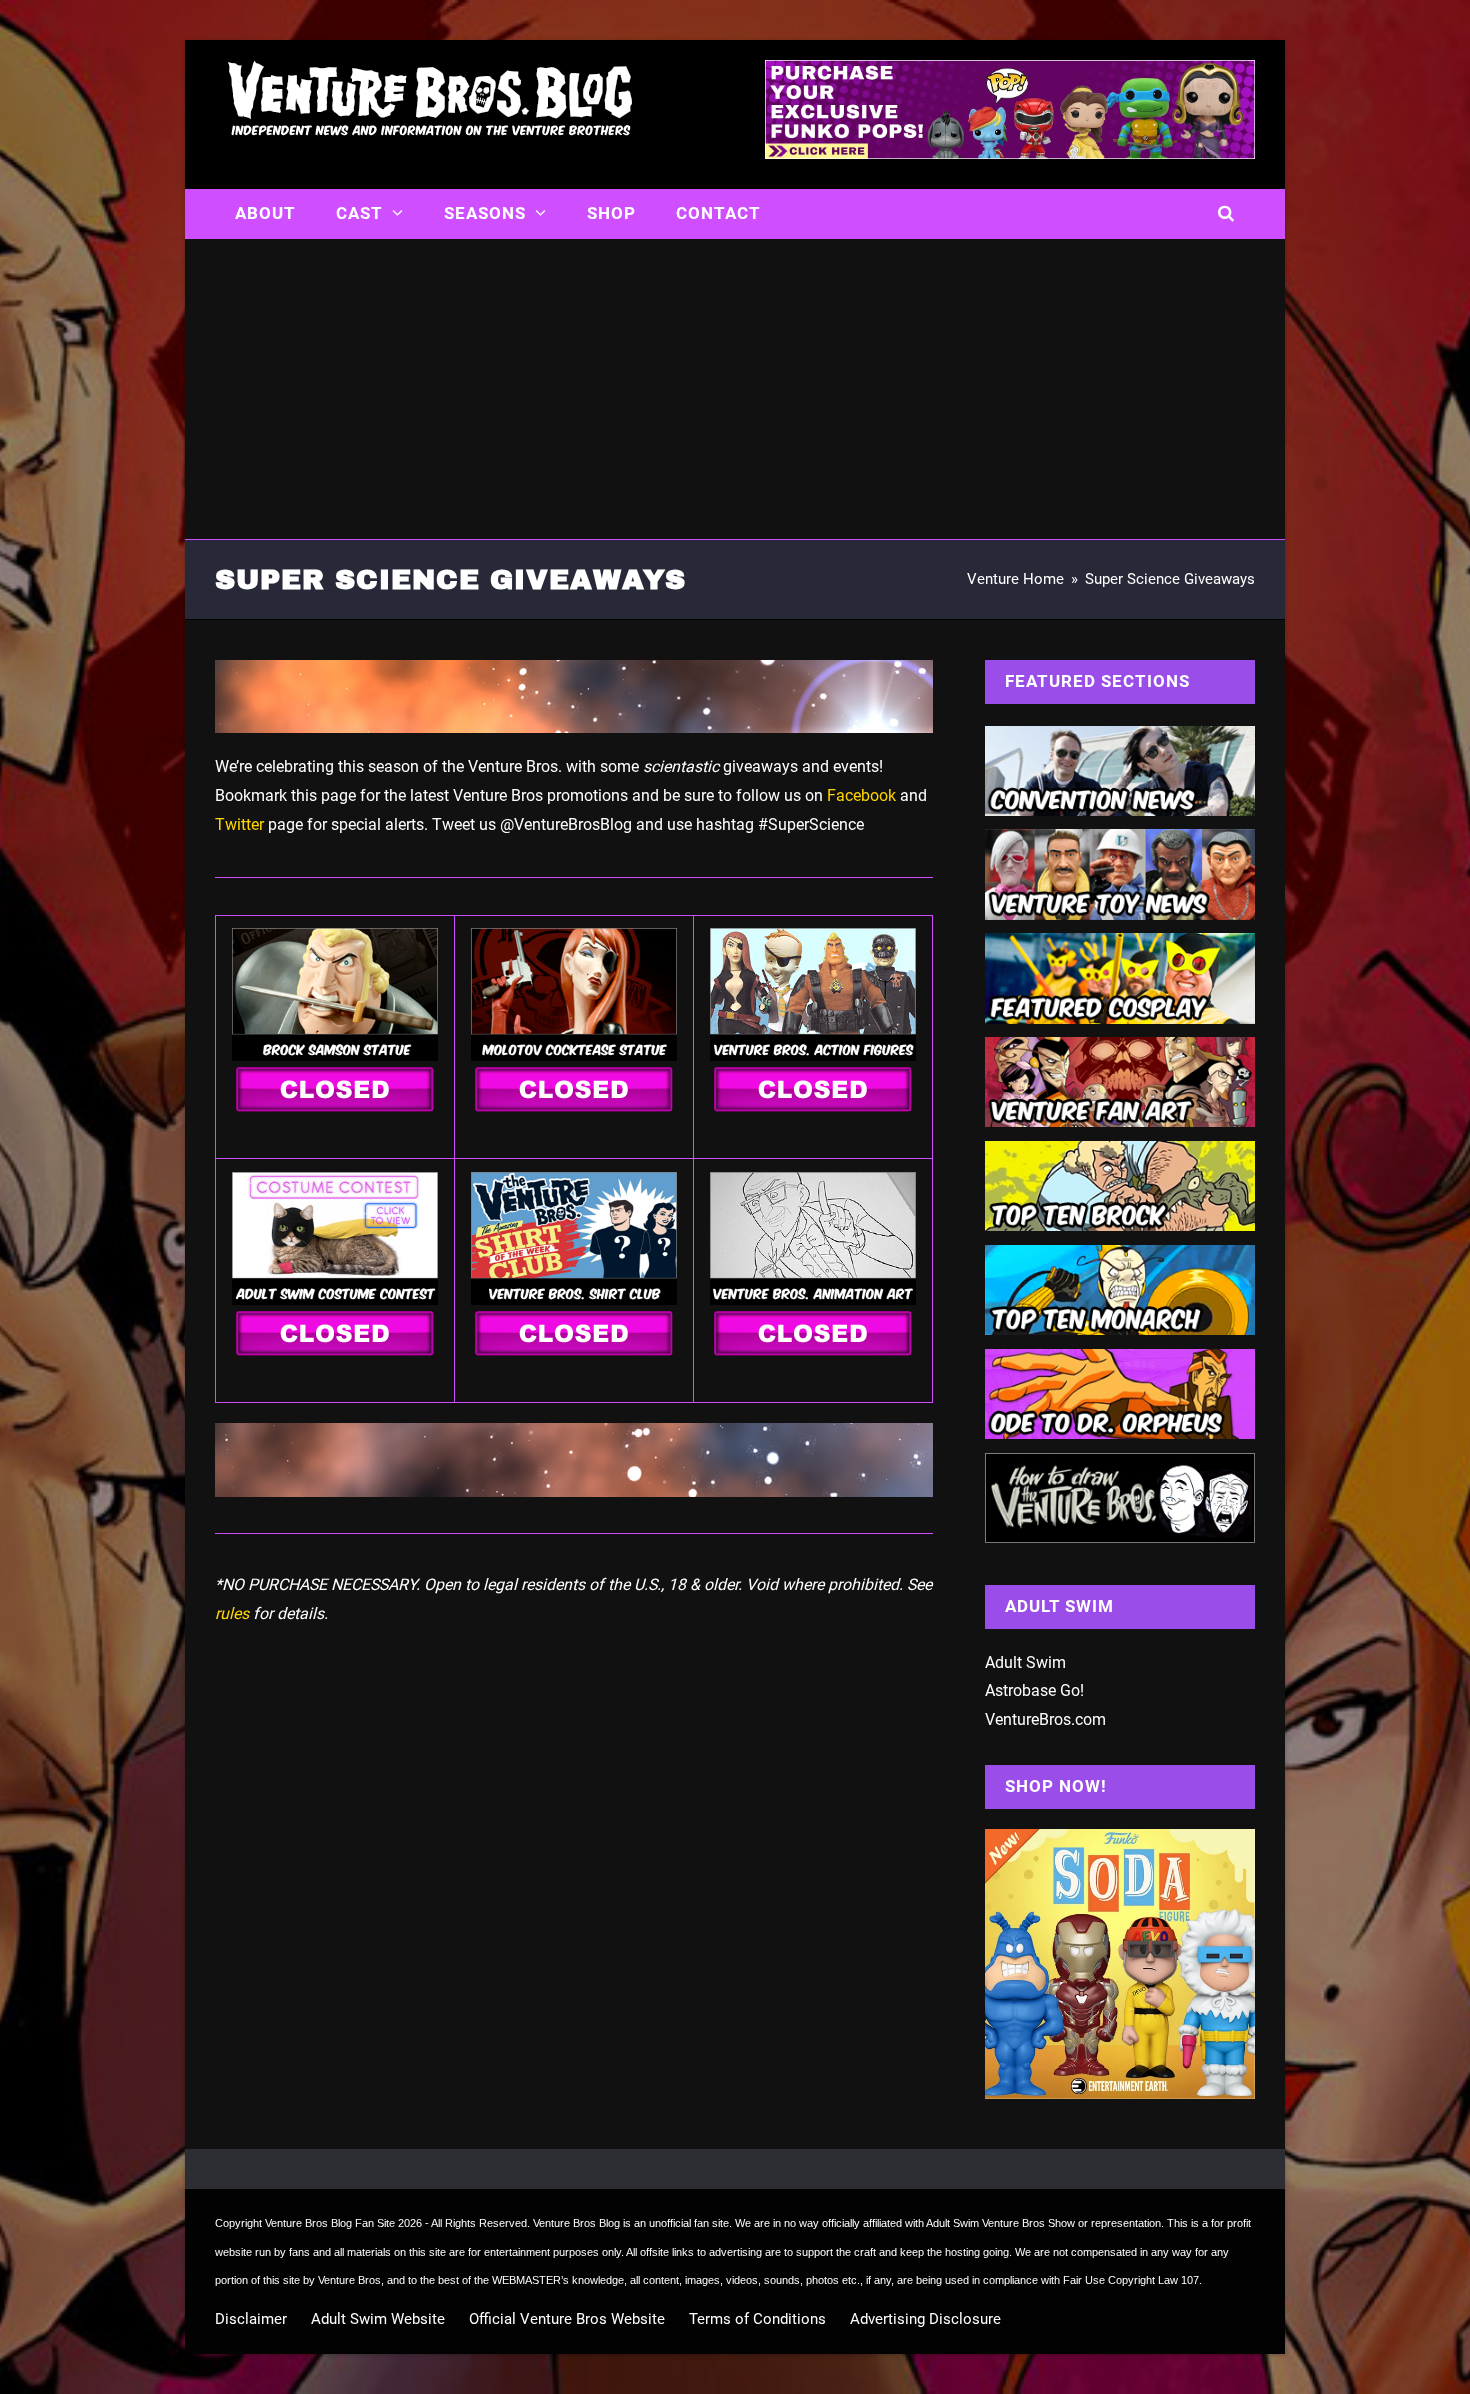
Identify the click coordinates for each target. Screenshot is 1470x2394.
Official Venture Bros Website (567, 2319)
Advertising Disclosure (925, 2319)
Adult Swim (1025, 1662)
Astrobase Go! (1034, 1690)
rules (232, 1613)
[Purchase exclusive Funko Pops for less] (1010, 153)
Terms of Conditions (757, 2319)
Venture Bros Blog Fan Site (330, 2223)
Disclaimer (251, 2319)
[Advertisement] (735, 389)
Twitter (239, 824)
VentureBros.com (1045, 1719)
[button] (1226, 214)
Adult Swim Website (378, 2319)
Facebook (861, 795)
